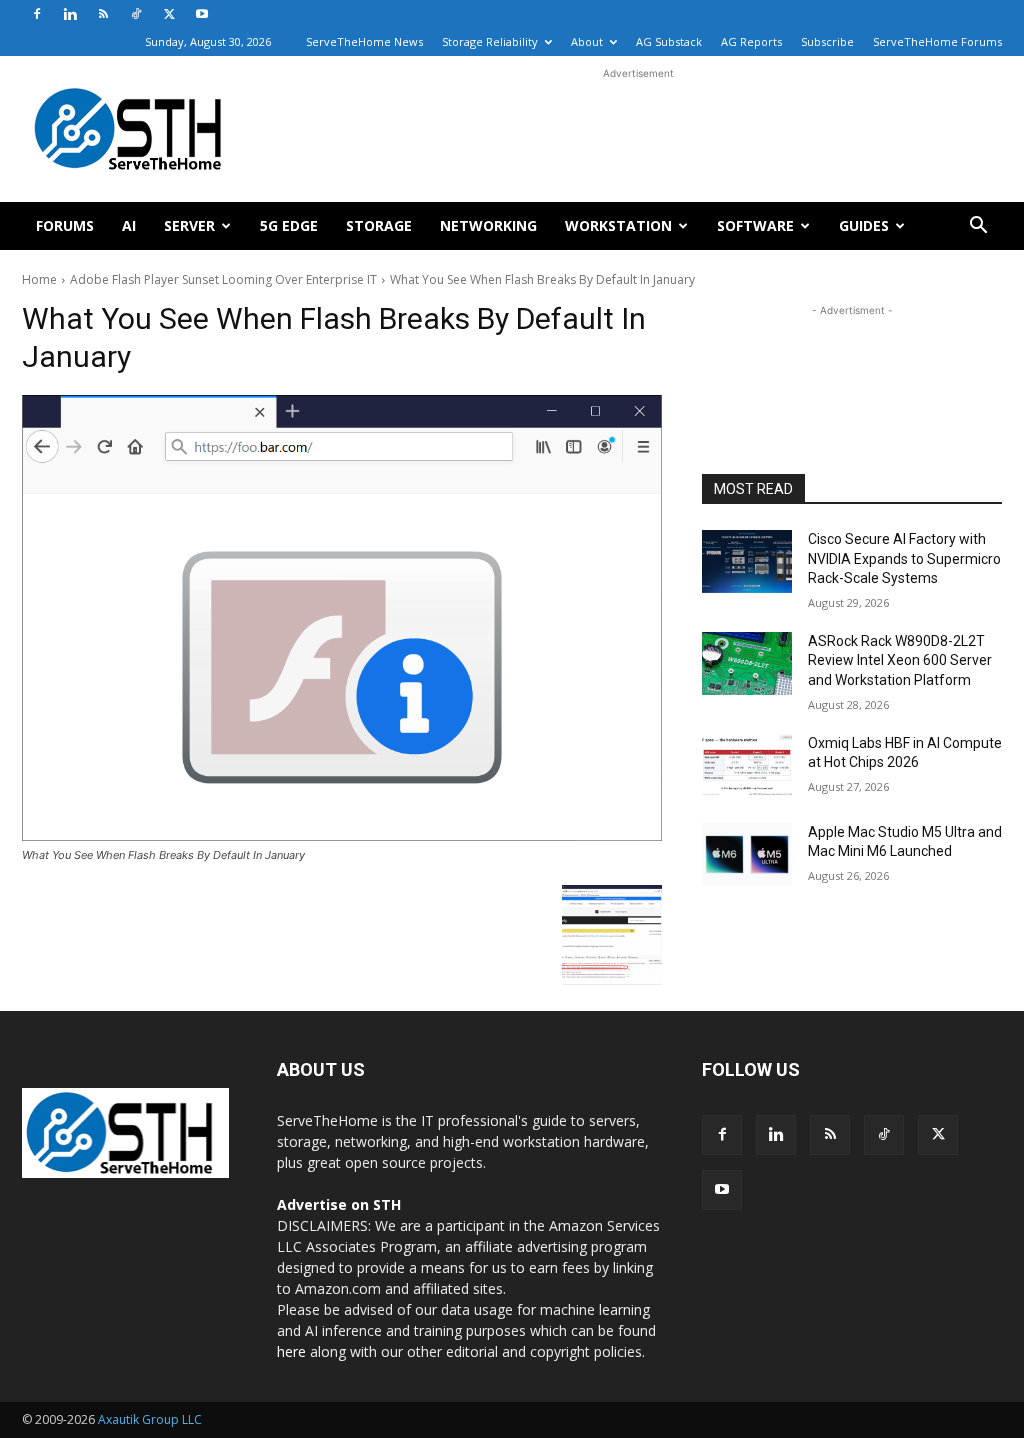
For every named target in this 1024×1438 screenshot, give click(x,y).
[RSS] (103, 14)
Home (39, 279)
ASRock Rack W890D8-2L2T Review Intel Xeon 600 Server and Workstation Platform (900, 660)
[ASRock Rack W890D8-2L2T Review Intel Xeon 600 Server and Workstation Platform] (747, 663)
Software (755, 225)
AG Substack (669, 41)
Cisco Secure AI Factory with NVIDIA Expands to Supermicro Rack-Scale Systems (904, 558)
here (291, 1351)
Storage (379, 225)
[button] (978, 227)
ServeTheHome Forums (937, 41)
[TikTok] (136, 14)
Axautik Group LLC (150, 1419)
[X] (169, 14)
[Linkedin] (70, 14)
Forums (65, 225)
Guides (864, 225)
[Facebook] (37, 14)
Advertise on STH (339, 1204)
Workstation (618, 225)
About (587, 41)
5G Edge (289, 225)
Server (189, 225)
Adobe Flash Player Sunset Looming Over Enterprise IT (223, 279)
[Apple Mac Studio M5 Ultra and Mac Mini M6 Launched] (747, 854)
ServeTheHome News (364, 41)
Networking (488, 225)
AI (129, 225)
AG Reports (751, 41)
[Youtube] (202, 14)
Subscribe (827, 41)
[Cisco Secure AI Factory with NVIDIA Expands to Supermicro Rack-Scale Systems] (747, 561)
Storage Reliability (490, 41)
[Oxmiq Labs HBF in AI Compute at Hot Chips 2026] (747, 765)
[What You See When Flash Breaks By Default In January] (342, 618)
